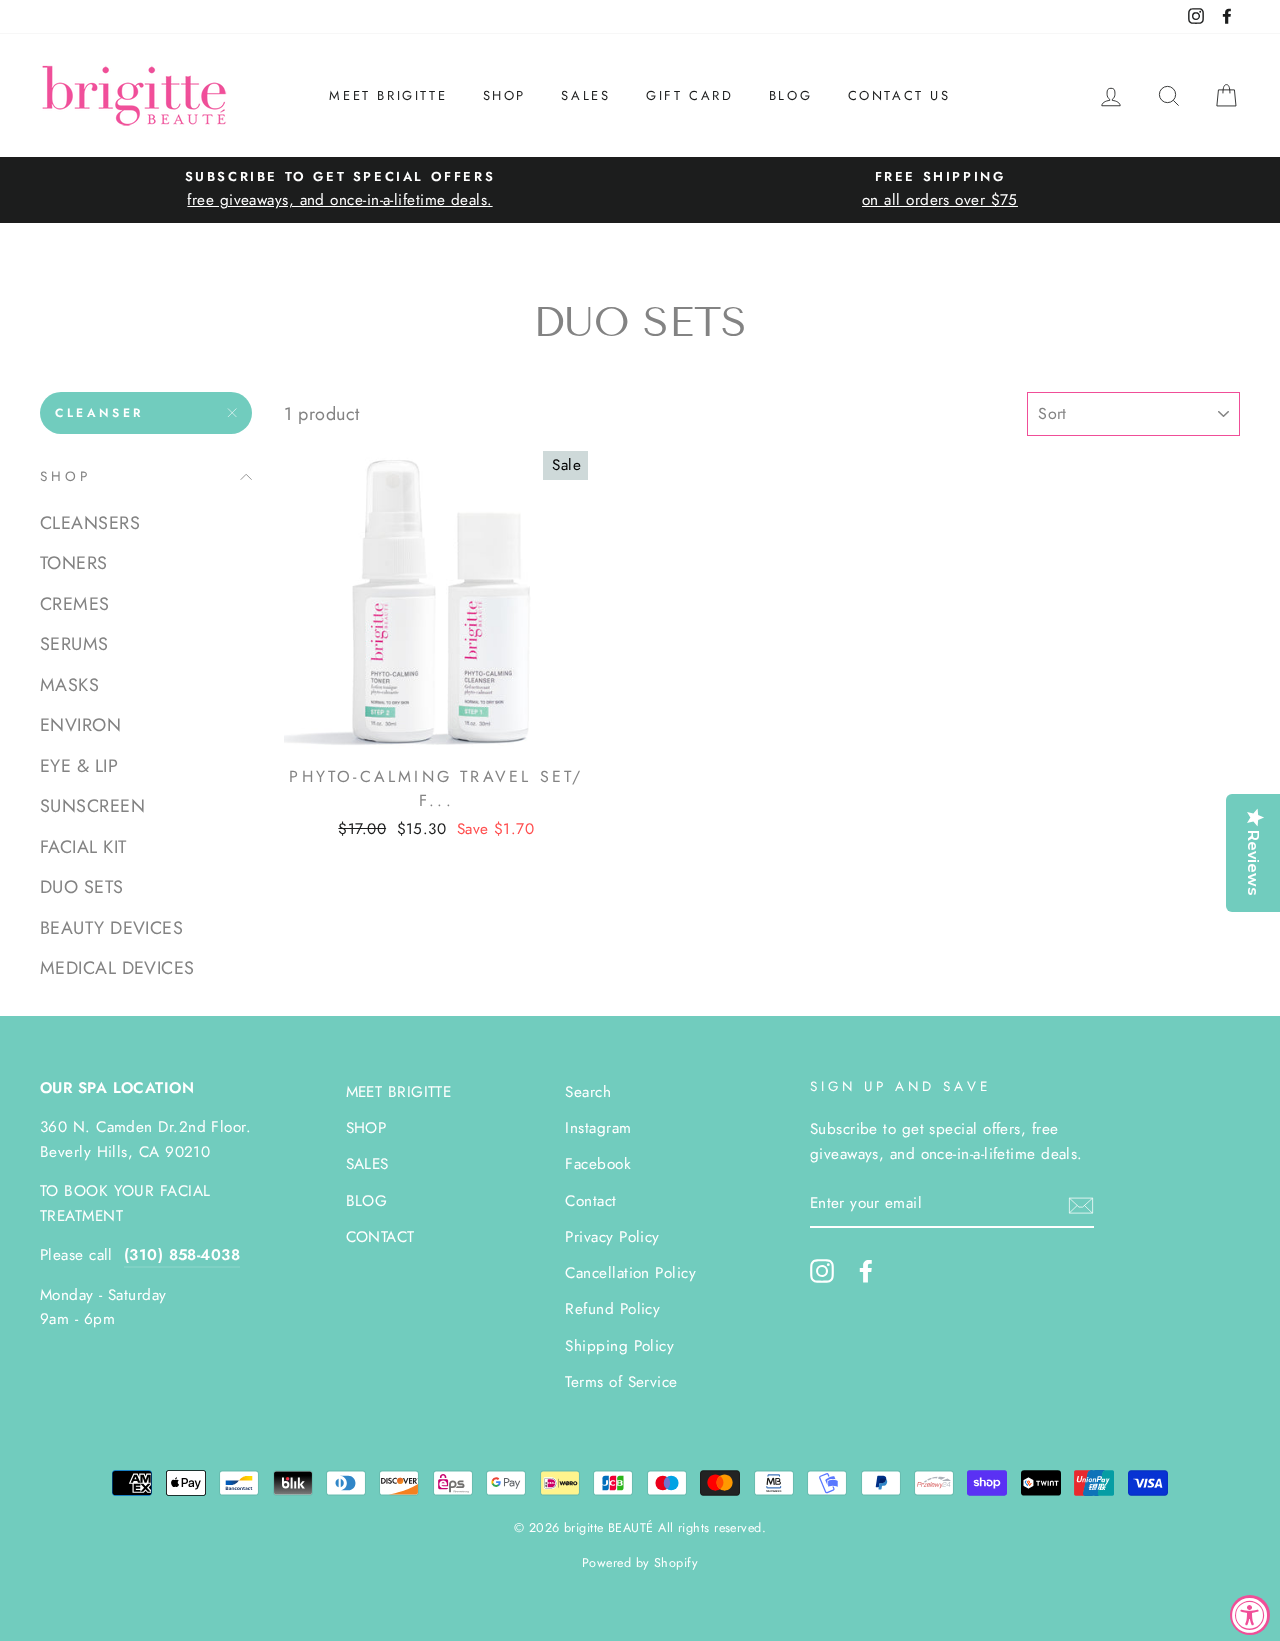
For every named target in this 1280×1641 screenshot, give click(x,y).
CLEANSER (99, 413)
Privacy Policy (612, 1237)
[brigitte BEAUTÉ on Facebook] (866, 1270)
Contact (590, 1201)
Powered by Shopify (640, 1563)
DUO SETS (82, 887)
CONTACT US (899, 95)
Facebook (598, 1164)
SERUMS (74, 644)
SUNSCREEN (92, 806)
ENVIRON (80, 725)
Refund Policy (612, 1309)
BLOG (790, 95)
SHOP (504, 95)
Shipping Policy (619, 1346)
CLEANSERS (90, 523)
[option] (340, 189)
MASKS (69, 685)
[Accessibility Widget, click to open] (1250, 1615)
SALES (585, 95)
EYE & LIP (79, 766)
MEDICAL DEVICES (117, 968)
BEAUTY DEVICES (111, 928)
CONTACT (380, 1237)
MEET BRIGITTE (388, 95)
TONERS (74, 563)
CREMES (75, 604)
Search (588, 1092)
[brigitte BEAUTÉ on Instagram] (822, 1270)
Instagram (598, 1128)
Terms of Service (621, 1382)
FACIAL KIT (83, 847)
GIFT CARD (689, 95)
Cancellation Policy (630, 1273)
